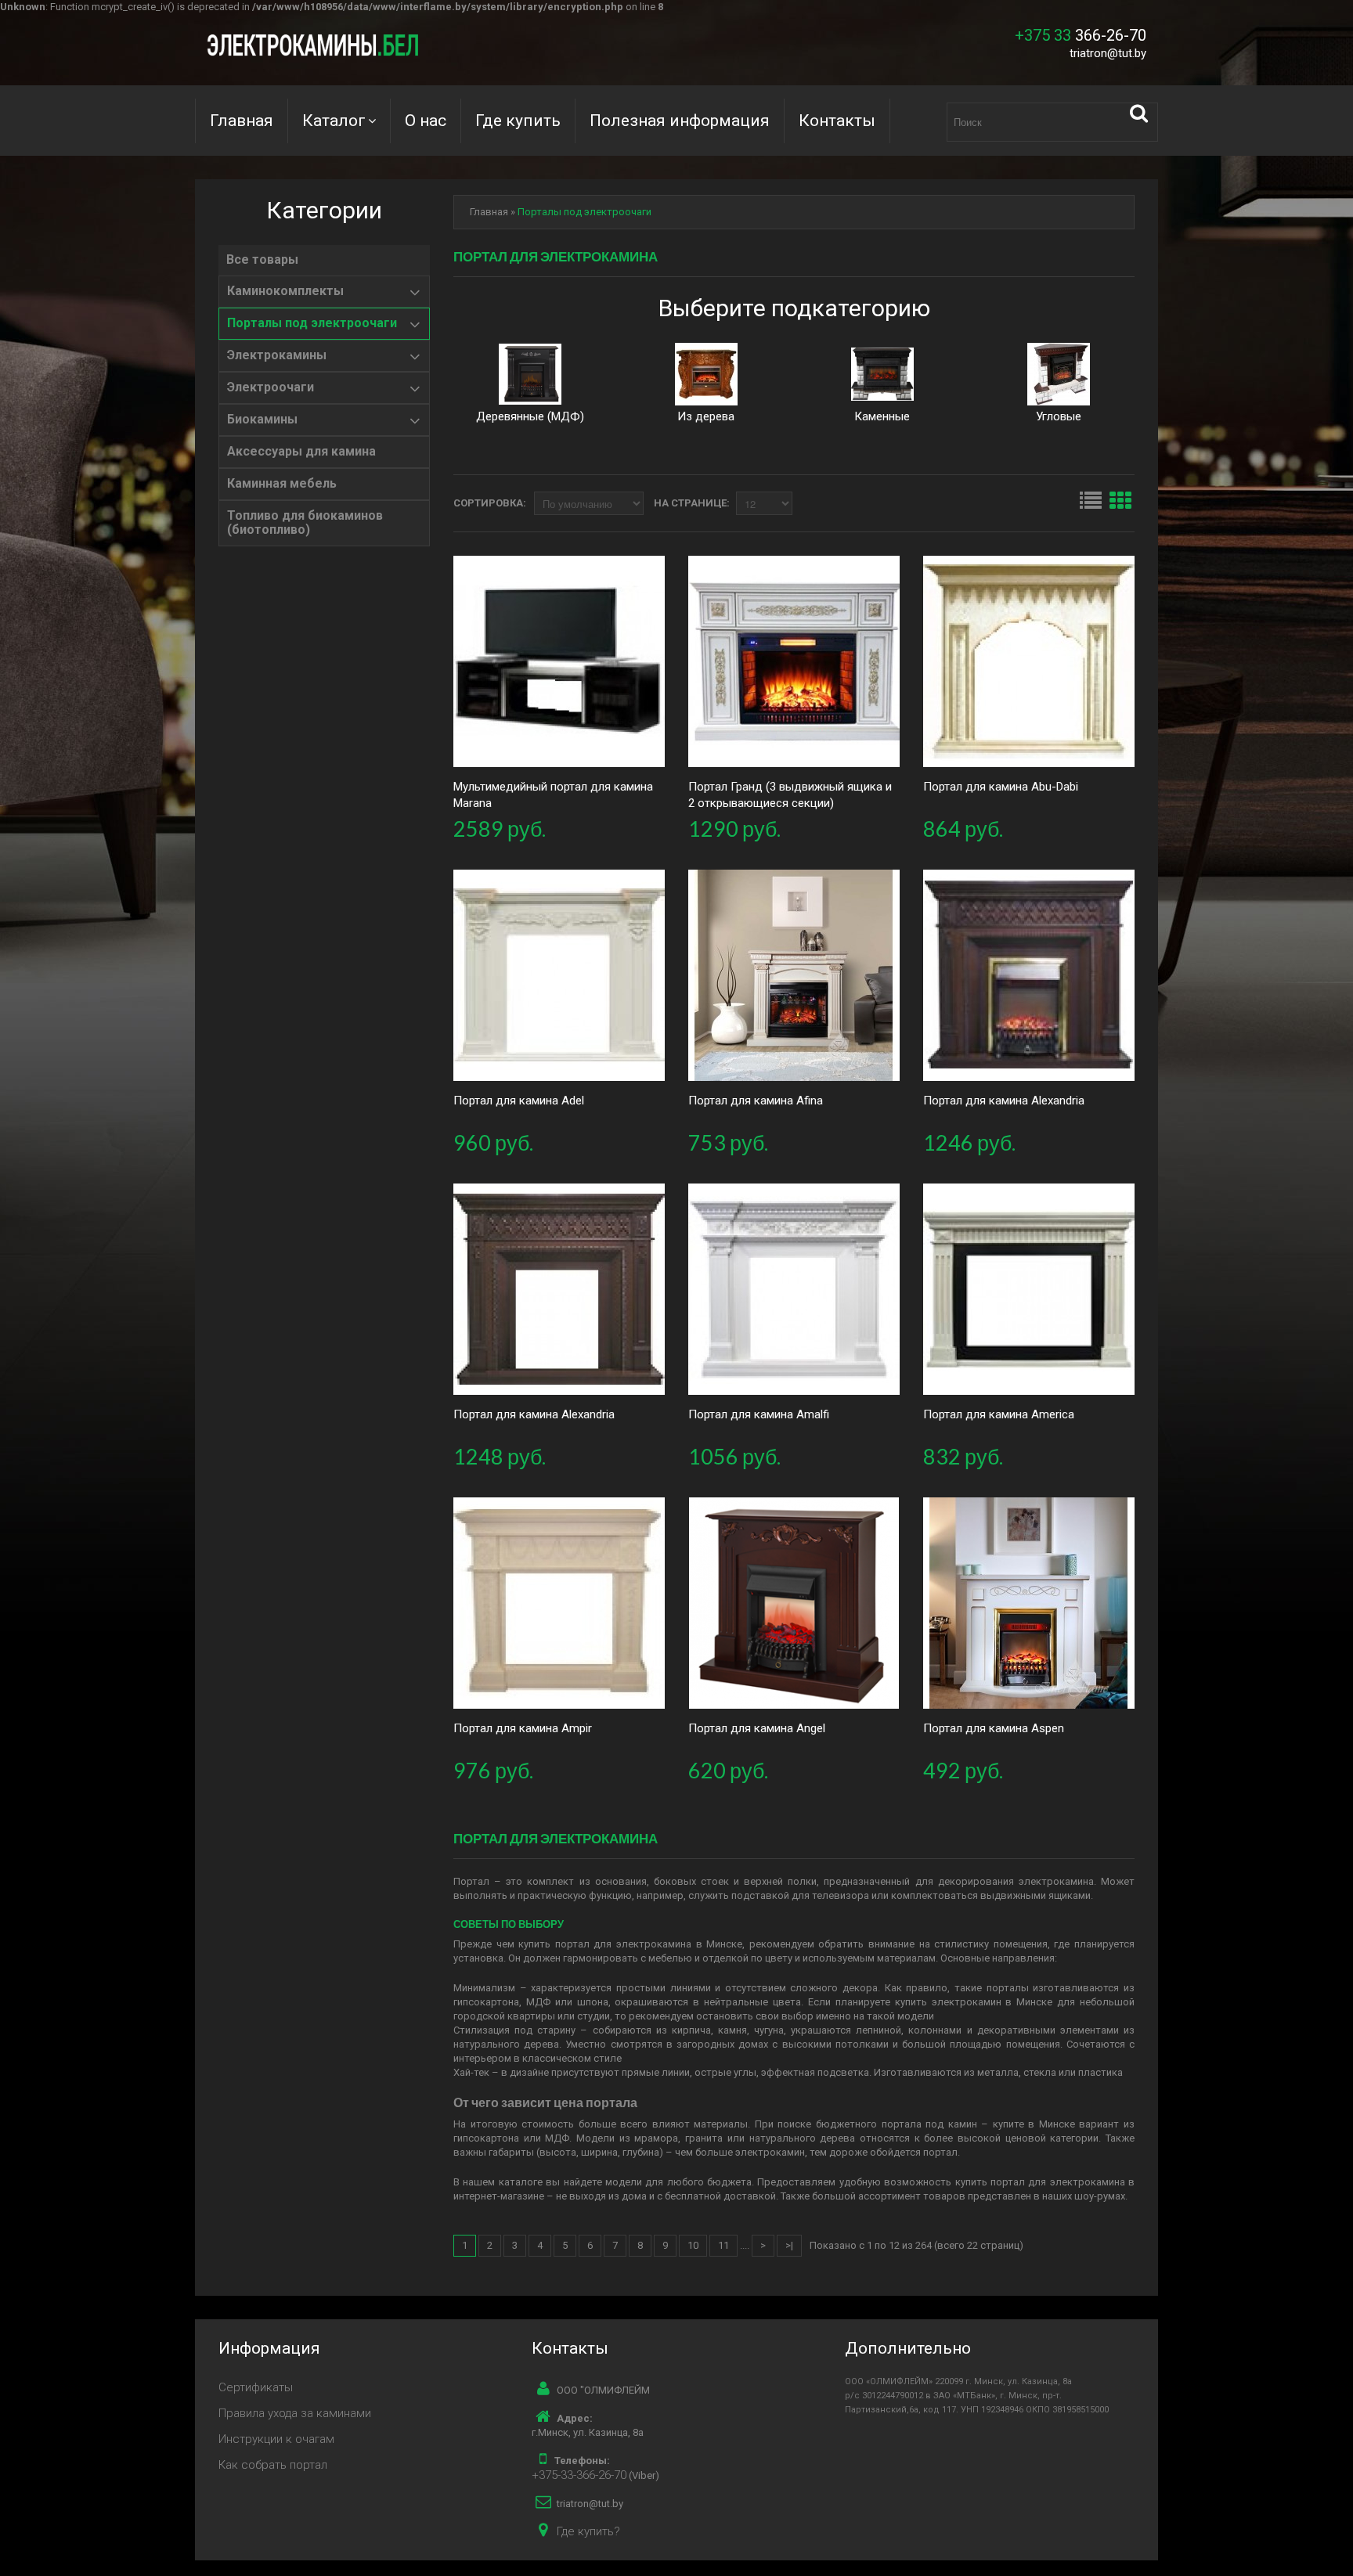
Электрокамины (277, 355)
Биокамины (262, 420)
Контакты (837, 121)
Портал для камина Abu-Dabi (1001, 787)
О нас (426, 121)
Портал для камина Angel (757, 1728)
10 (693, 2245)
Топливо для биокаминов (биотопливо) (305, 523)
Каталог (334, 121)
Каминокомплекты (285, 291)
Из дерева (706, 416)
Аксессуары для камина (301, 452)
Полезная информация (680, 121)
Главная (242, 121)
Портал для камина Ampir (523, 1728)
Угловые (1059, 416)
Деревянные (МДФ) (530, 416)
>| (789, 2245)
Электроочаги (271, 387)
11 (723, 2245)
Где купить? (588, 2531)
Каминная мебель (282, 484)
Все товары (262, 260)
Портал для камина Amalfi (759, 1414)
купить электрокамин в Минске (974, 2002)
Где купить (518, 121)
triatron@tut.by (1108, 53)
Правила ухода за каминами (295, 2413)
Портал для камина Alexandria (1004, 1101)
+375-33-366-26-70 (579, 2475)
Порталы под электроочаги (312, 323)
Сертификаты (256, 2387)
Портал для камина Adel (519, 1101)
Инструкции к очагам (276, 2439)
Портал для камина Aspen (994, 1728)
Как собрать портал (273, 2465)
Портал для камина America (999, 1414)
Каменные (882, 416)
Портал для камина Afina (756, 1101)
